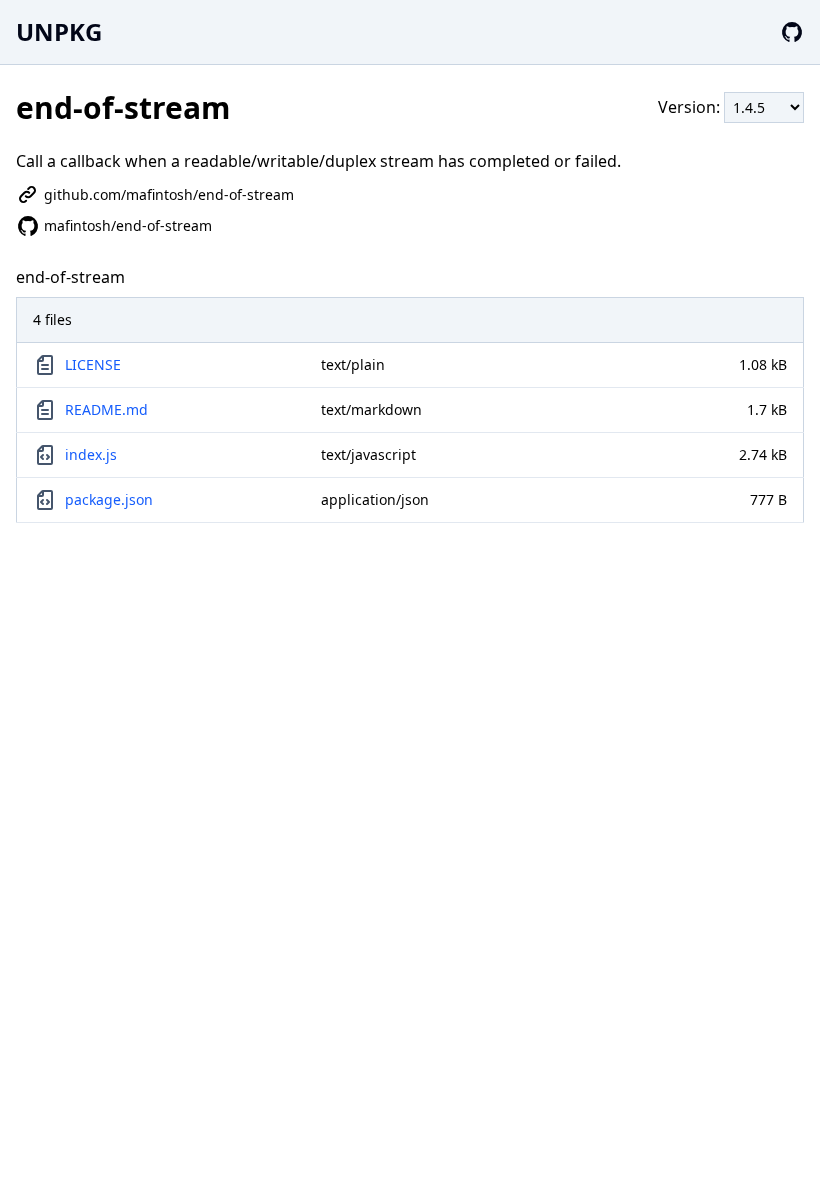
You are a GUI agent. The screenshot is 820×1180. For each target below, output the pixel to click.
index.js (91, 454)
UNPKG (59, 31)
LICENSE (93, 364)
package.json (109, 499)
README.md (106, 409)
